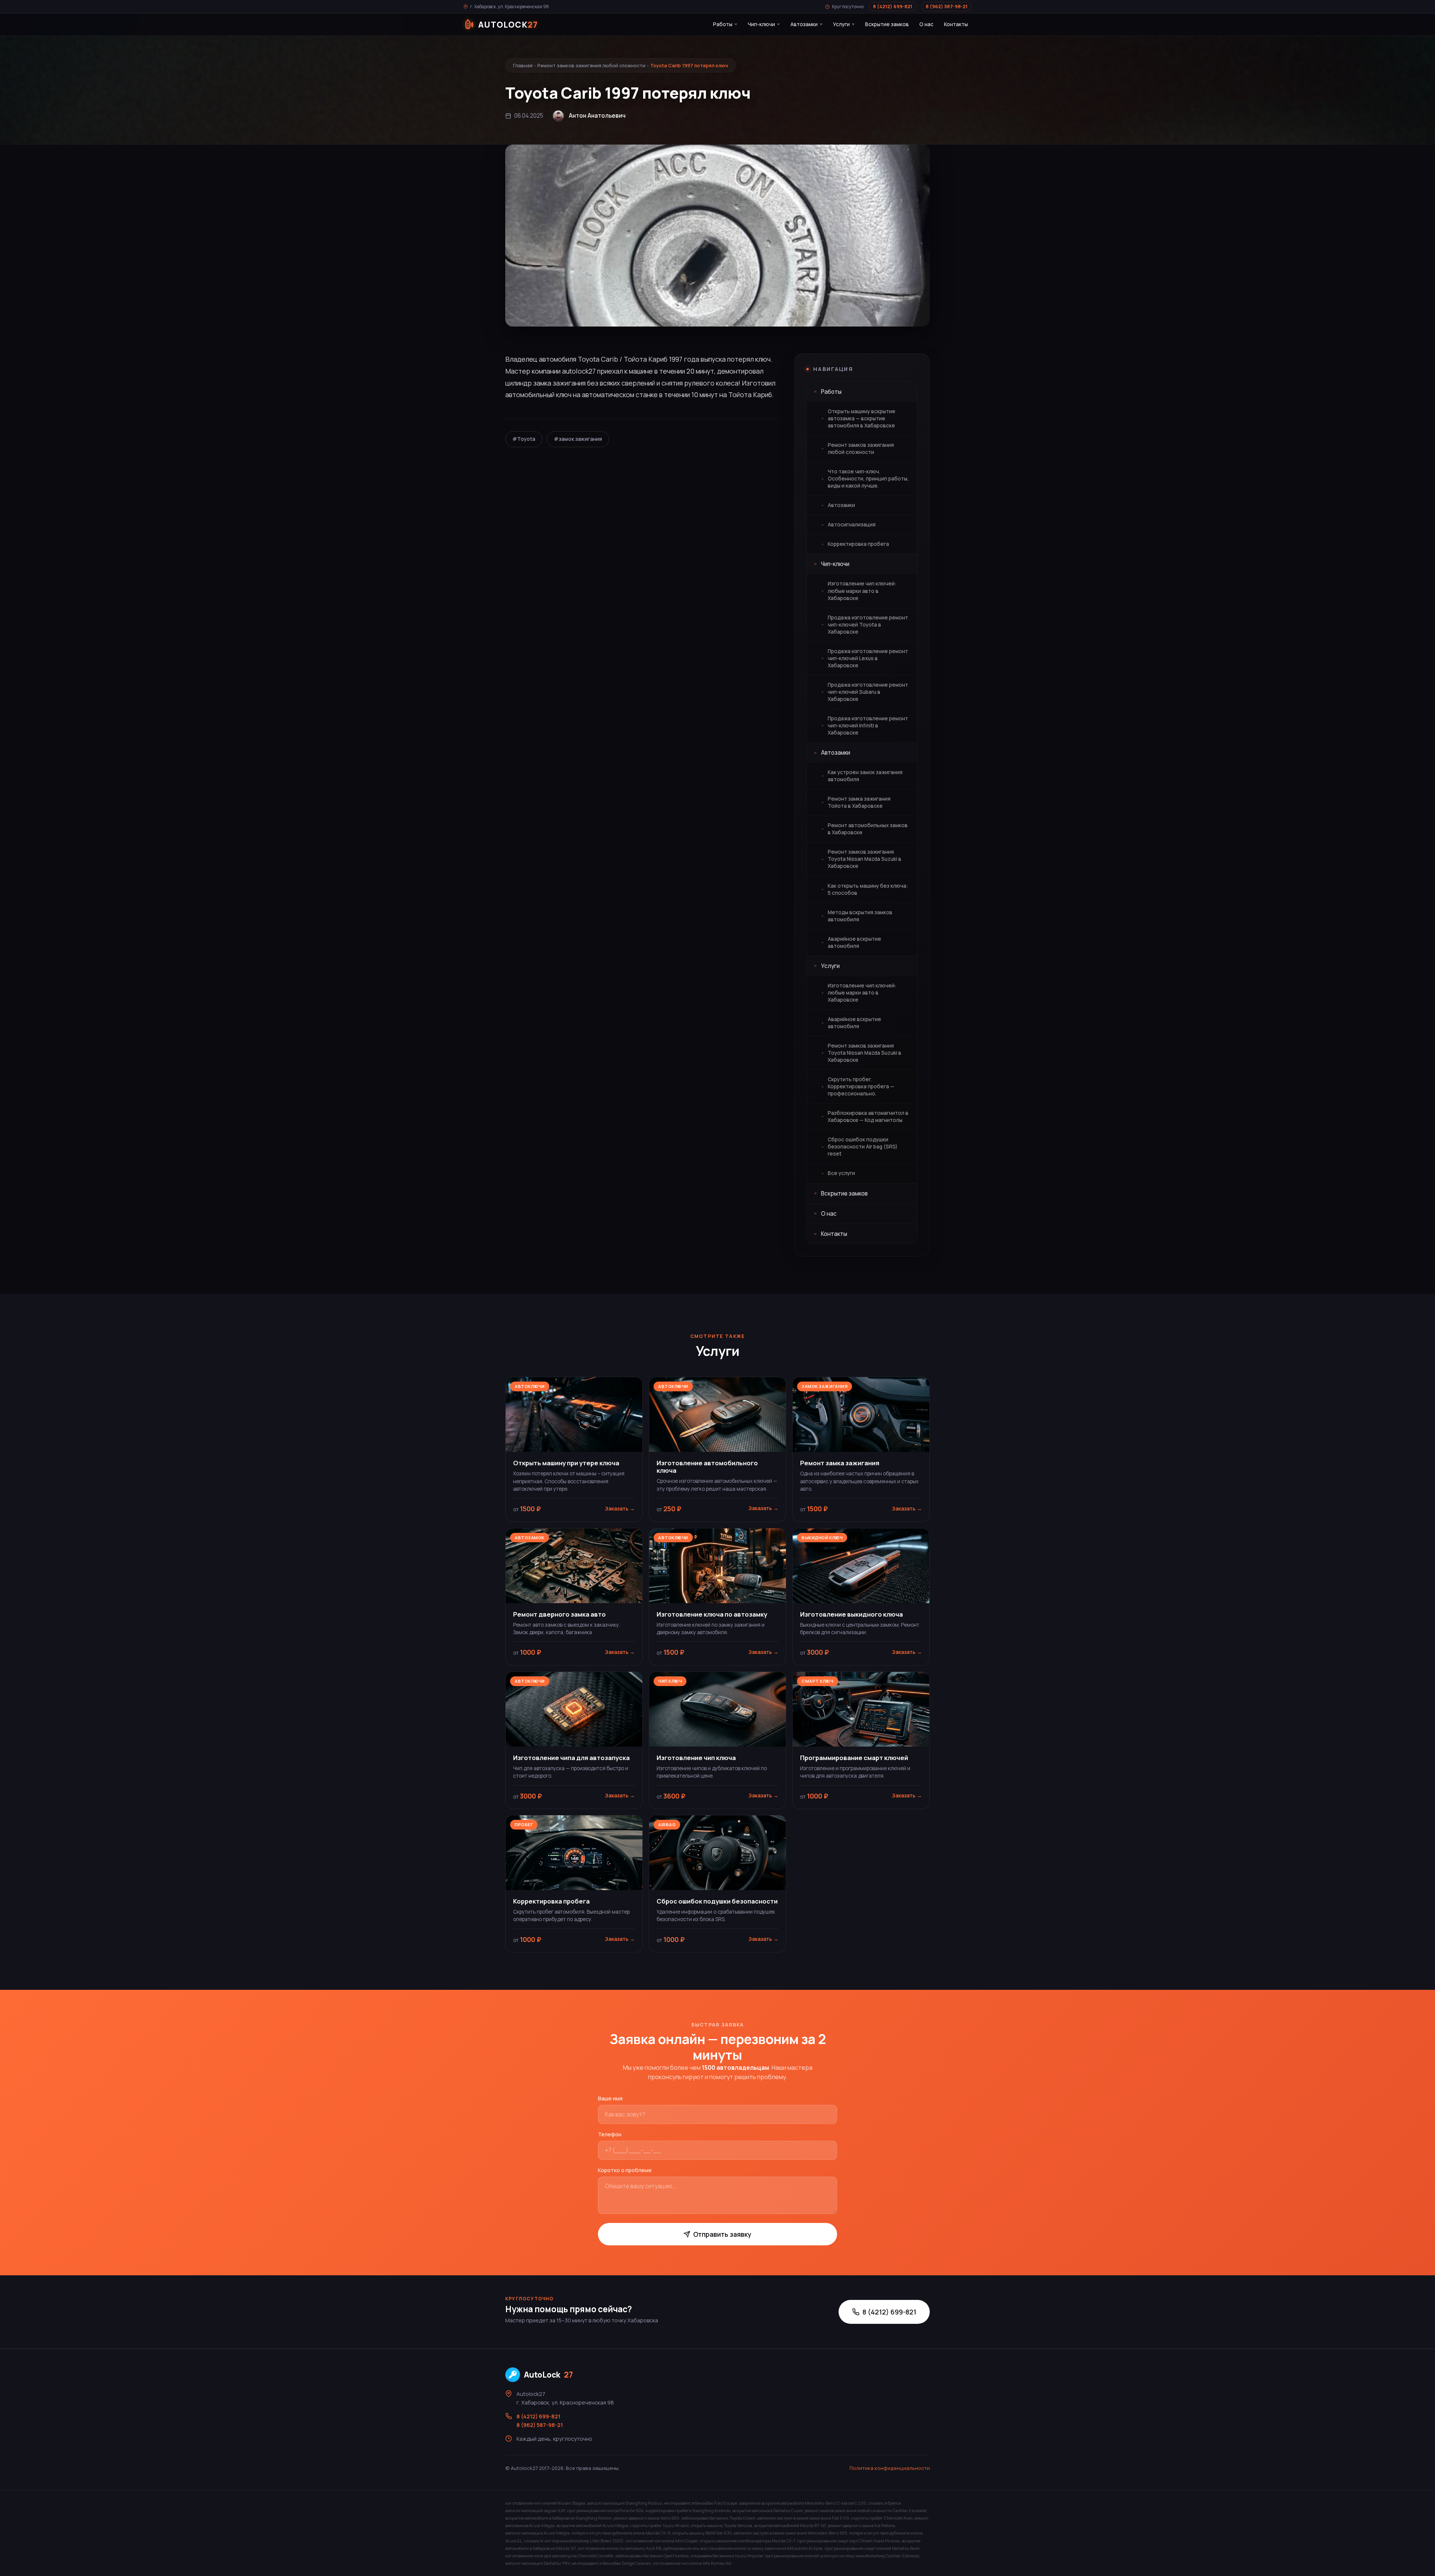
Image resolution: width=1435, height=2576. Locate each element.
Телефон (610, 2134)
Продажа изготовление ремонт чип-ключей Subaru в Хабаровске (868, 692)
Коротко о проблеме (625, 2170)
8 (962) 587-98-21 (947, 7)
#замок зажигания (578, 439)
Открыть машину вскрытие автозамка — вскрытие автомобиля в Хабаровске (862, 418)
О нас (926, 24)
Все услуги (841, 1173)
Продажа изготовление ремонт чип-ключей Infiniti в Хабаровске (868, 726)
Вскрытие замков (887, 24)
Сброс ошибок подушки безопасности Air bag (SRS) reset (863, 1147)
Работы (723, 24)
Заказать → (620, 1509)
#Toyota (524, 439)
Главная (523, 65)
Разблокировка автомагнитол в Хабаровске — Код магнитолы (868, 1117)
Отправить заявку (722, 2234)
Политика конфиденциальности (890, 2468)
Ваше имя (610, 2098)
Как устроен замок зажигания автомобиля (865, 776)
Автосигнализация (852, 525)
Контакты (956, 24)
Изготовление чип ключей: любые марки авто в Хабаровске (862, 591)
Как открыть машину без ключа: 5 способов (868, 889)
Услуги (841, 24)
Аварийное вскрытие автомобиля (854, 942)
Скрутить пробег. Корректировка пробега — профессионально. (861, 1086)
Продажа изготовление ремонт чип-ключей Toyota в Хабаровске (868, 625)
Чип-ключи (761, 24)
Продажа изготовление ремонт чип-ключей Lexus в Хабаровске (868, 658)
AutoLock (548, 2375)
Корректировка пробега (858, 544)
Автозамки (804, 24)
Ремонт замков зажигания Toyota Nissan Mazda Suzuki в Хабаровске (865, 859)
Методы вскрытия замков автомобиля (860, 916)
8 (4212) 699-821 (893, 7)
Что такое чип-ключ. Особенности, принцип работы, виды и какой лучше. (868, 479)
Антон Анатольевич (597, 116)
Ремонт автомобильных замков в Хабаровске (868, 829)
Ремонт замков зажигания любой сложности (591, 65)
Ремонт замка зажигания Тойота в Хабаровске (859, 802)
